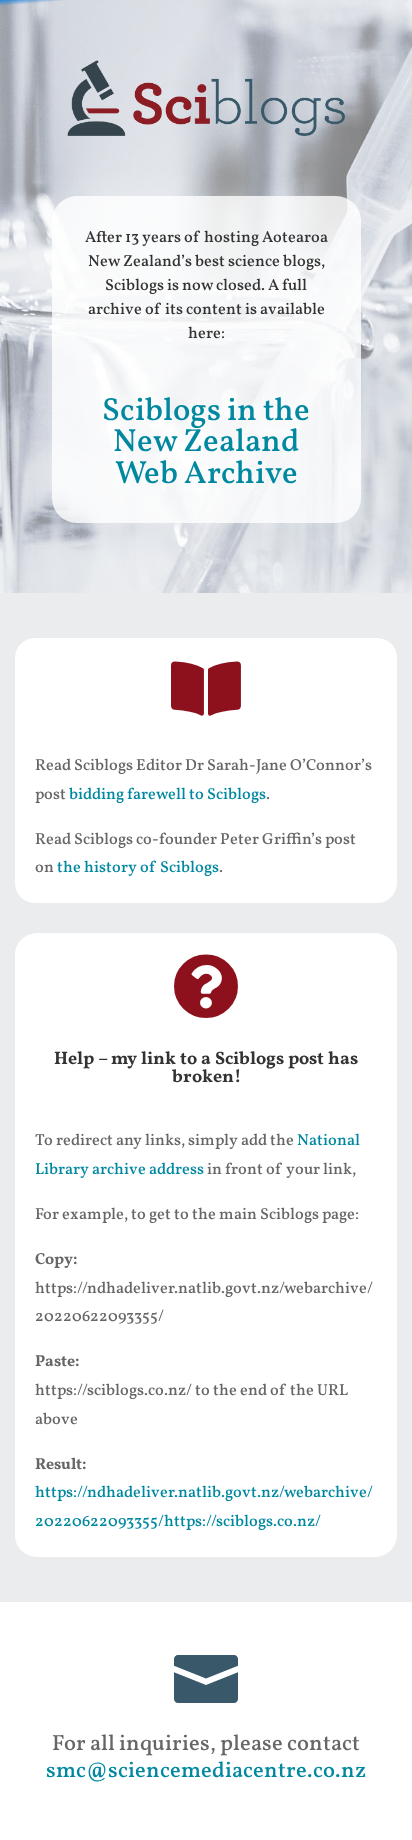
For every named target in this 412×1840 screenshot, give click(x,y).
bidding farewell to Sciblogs (167, 795)
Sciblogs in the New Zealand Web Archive (206, 443)
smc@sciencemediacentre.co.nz (206, 1771)
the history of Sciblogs (138, 868)
